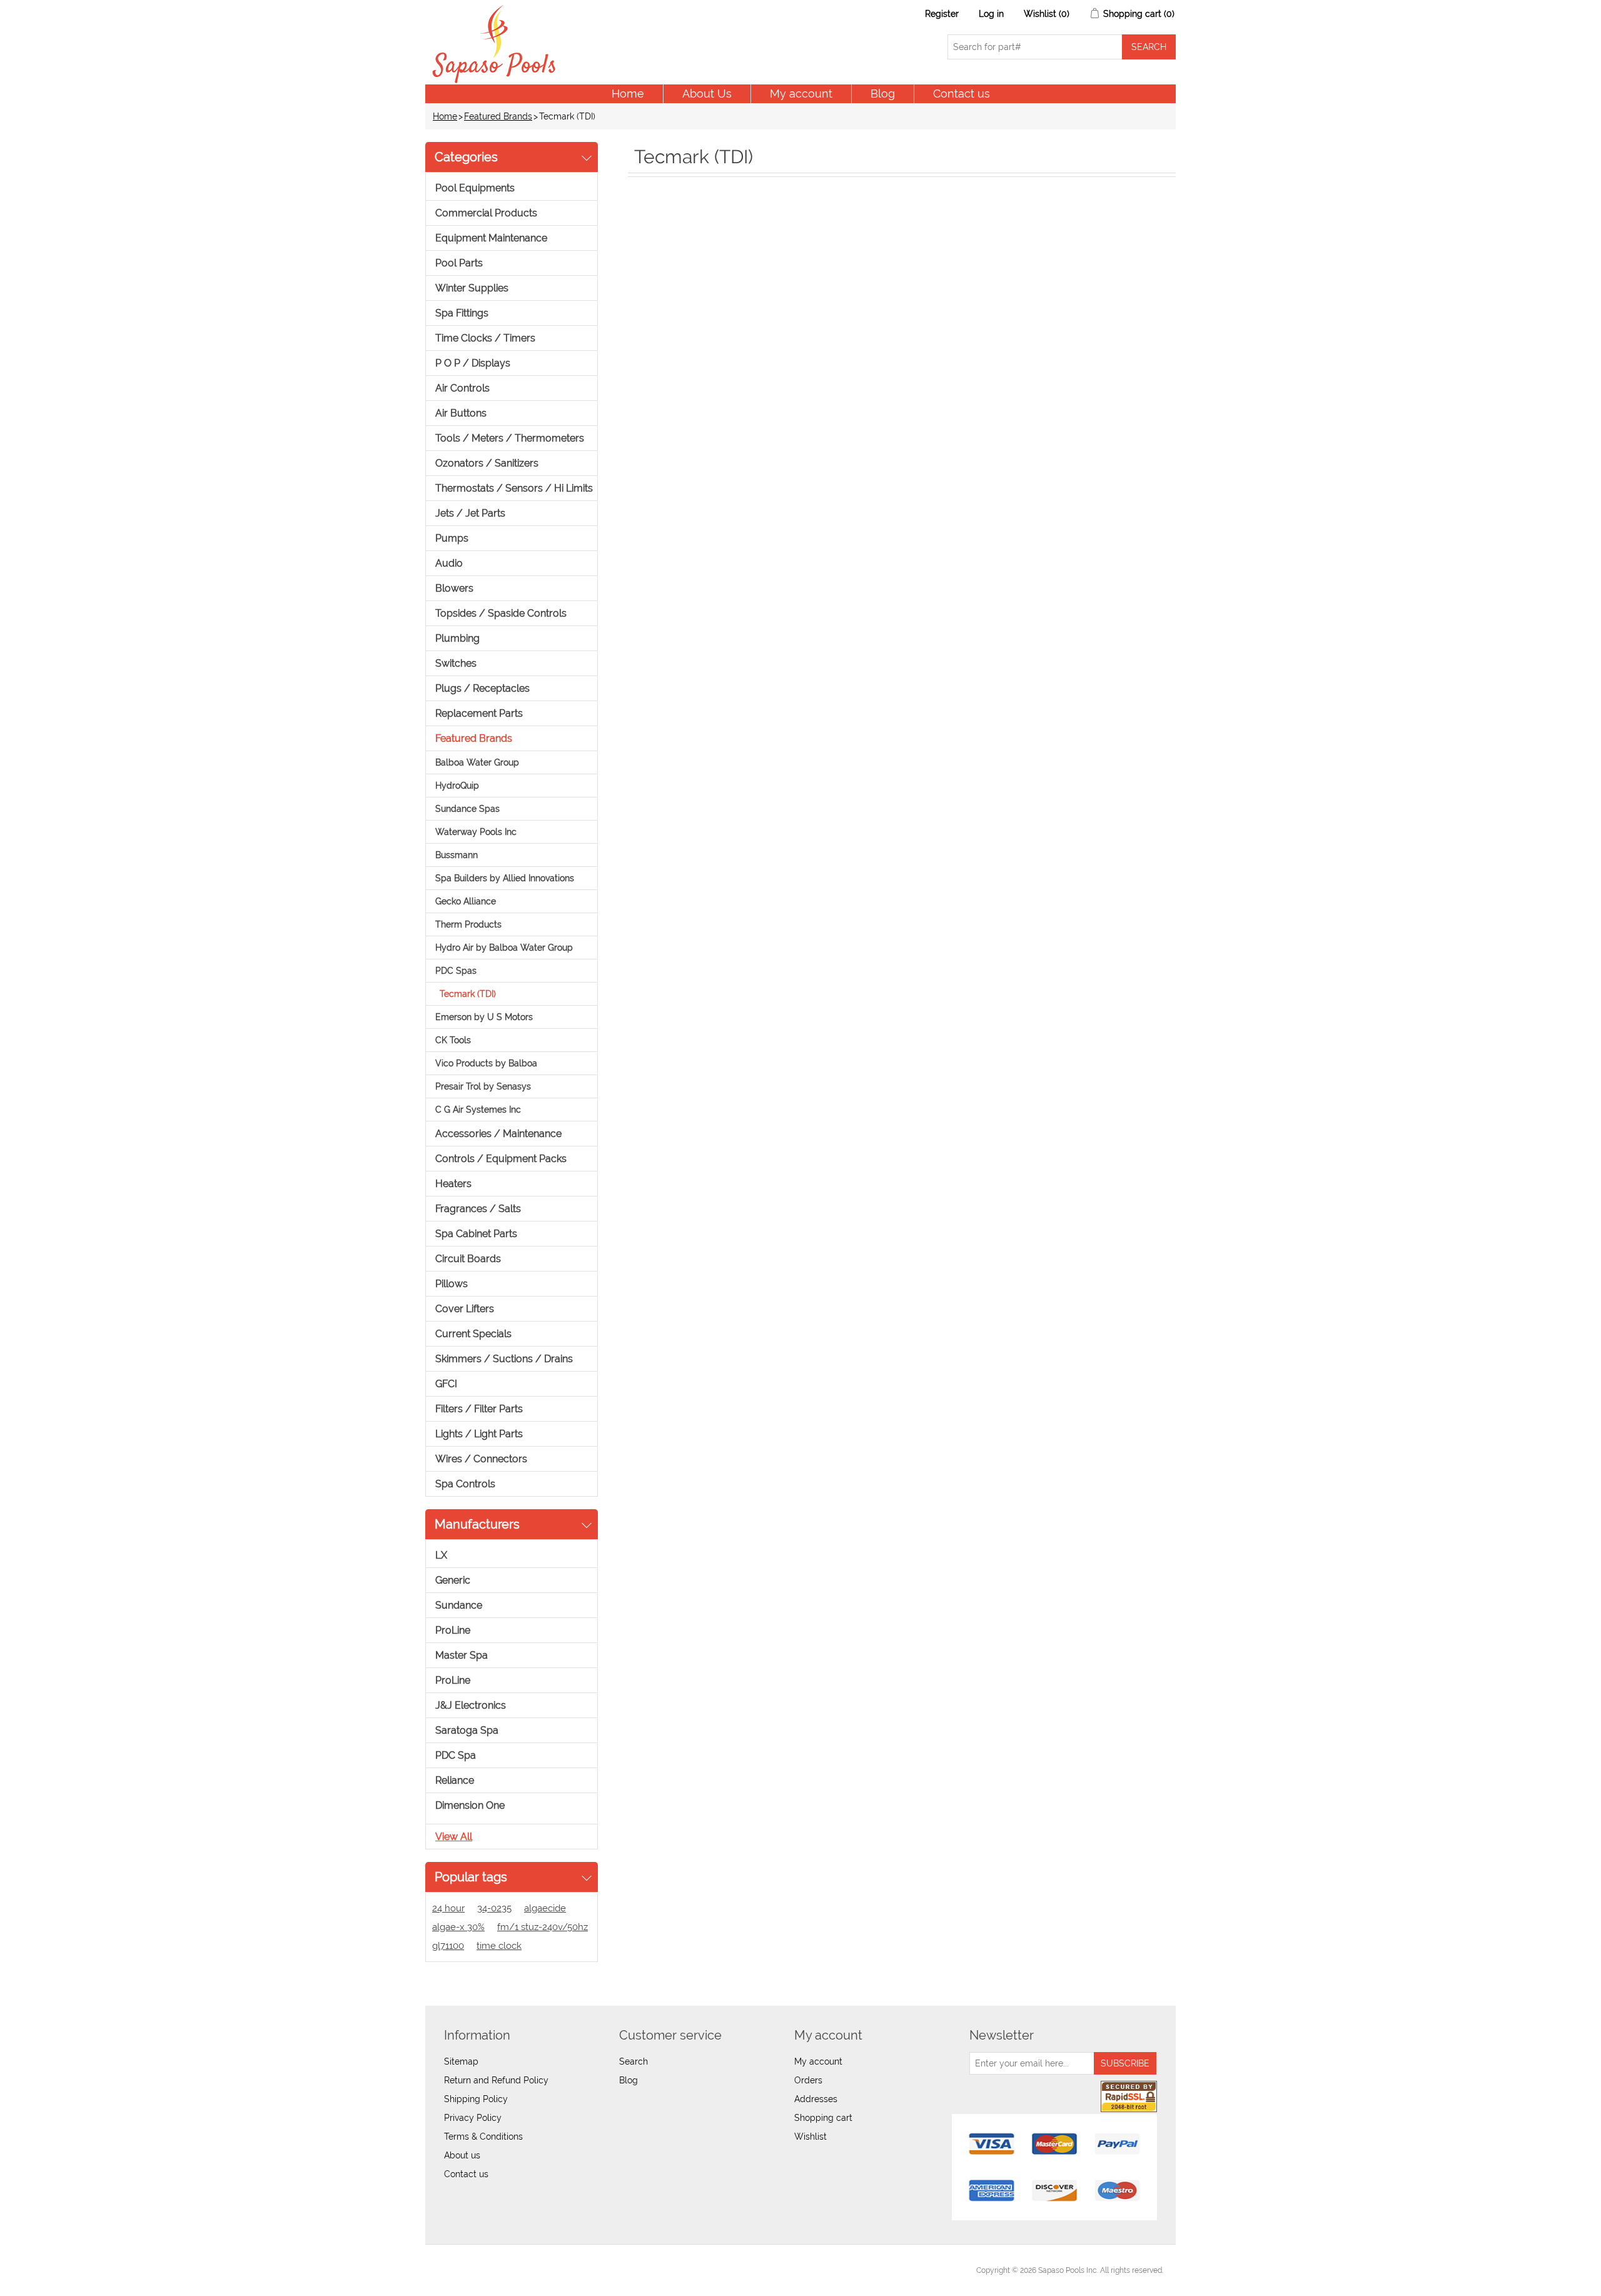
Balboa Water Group (477, 762)
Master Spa (462, 1655)
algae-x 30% (458, 1927)
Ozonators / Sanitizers (487, 463)
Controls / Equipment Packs (501, 1159)
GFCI (446, 1384)
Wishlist (811, 2137)
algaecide (545, 1908)
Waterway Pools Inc (476, 832)
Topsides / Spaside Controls (501, 613)
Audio (449, 563)
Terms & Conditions (483, 2137)
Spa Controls (465, 1484)
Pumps (452, 538)
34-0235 (494, 1908)
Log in (991, 14)
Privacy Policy (473, 2118)
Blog (883, 94)
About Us (707, 94)
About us (462, 2155)
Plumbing (457, 638)
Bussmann (457, 855)
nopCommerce (507, 2270)
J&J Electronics (471, 1705)
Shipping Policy (476, 2099)
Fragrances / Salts (478, 1209)
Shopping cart (823, 2118)
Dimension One (470, 1805)
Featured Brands (498, 116)
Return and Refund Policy (496, 2080)
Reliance (455, 1780)
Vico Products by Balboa (486, 1063)
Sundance (459, 1605)
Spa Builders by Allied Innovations (505, 878)
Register (942, 14)
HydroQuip (457, 786)
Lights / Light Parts (479, 1434)
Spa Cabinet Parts (476, 1234)
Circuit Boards (468, 1259)
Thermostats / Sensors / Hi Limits (514, 488)
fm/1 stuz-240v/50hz (543, 1927)
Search (634, 2061)
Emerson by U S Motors (484, 1017)
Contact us (962, 94)
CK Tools (453, 1040)
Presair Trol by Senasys (483, 1086)
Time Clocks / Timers (485, 338)
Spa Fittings (462, 313)
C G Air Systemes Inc (478, 1110)
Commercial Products (486, 213)
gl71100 (448, 1946)
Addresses (816, 2099)
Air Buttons (461, 413)
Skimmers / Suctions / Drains (504, 1359)
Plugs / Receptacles (482, 688)
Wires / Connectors (481, 1459)
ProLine (453, 1630)
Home (628, 94)
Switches (456, 663)
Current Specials (473, 1334)
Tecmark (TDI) (468, 994)
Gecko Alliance (466, 901)
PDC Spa (456, 1755)
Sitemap (461, 2061)
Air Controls (462, 388)
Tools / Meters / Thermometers (510, 438)
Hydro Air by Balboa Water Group (504, 948)
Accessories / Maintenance (498, 1134)
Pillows (452, 1284)
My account (801, 94)
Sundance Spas (467, 809)
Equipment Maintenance (491, 238)
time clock (499, 1946)
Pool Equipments (475, 188)
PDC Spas (456, 971)
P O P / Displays (473, 363)
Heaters (453, 1184)
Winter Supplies (472, 288)
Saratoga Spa (467, 1730)
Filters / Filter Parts (479, 1409)
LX (441, 1555)
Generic (453, 1580)
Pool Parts (459, 263)
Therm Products (468, 924)
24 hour (448, 1908)
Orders (808, 2080)
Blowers (454, 588)
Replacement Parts (479, 713)
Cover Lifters (465, 1309)
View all (454, 1837)
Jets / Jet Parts (470, 513)
